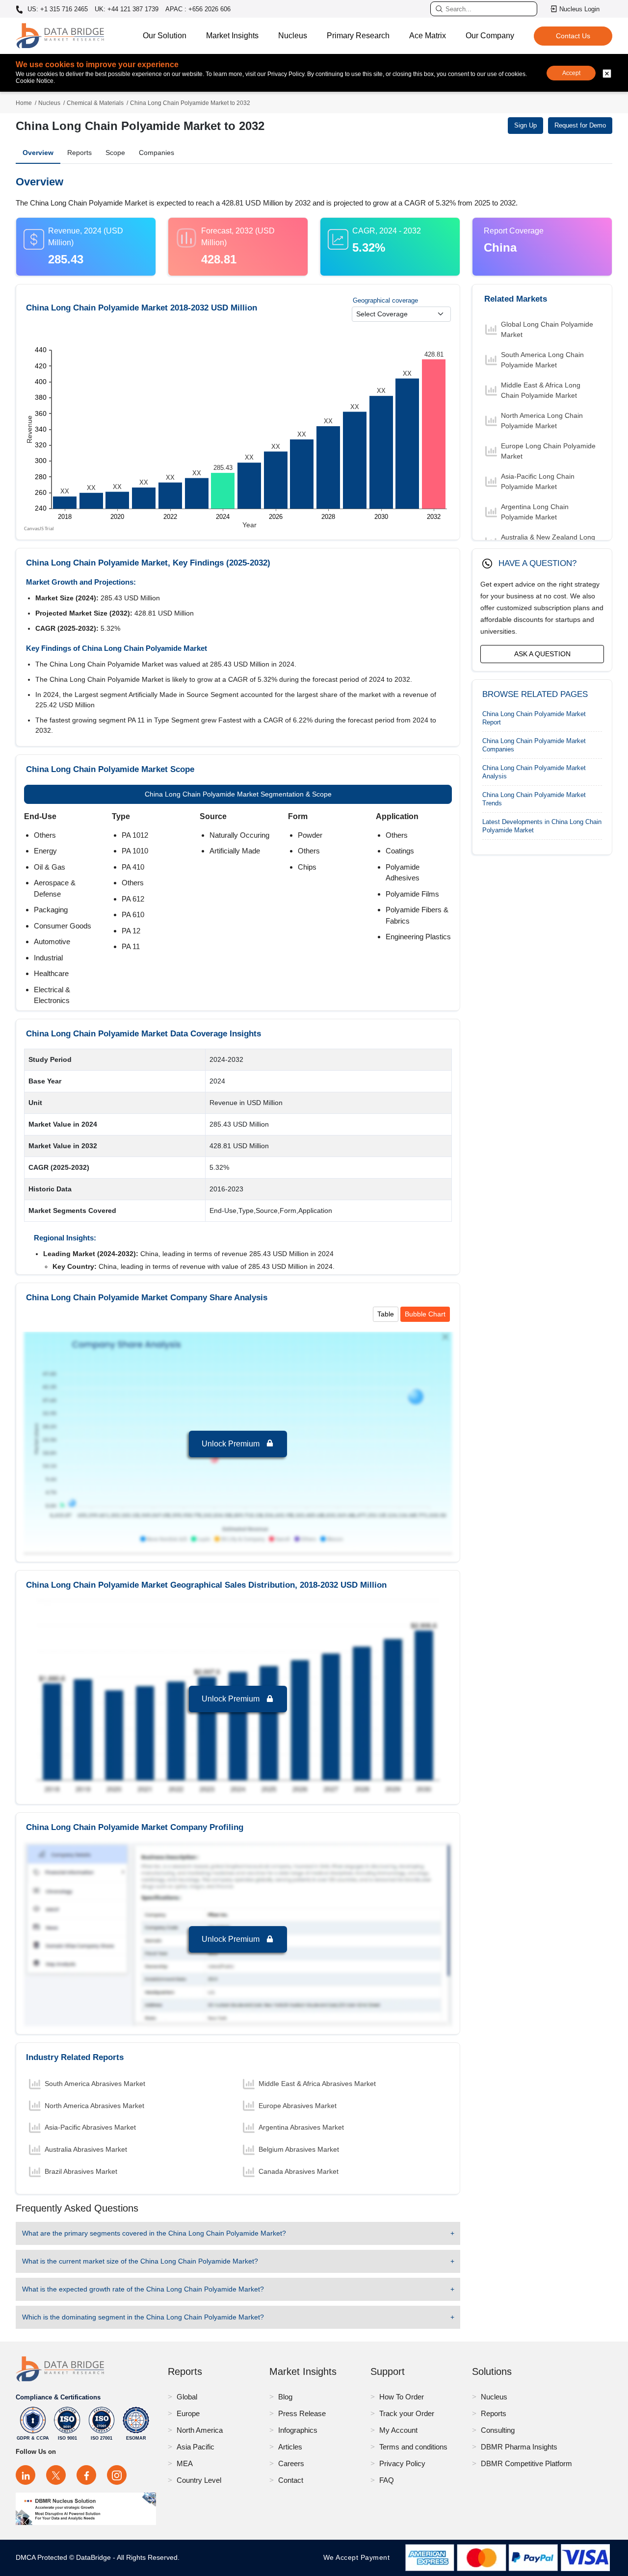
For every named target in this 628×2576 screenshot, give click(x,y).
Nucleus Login (579, 9)
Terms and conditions (413, 2447)
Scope (115, 153)
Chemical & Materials (95, 103)
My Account (398, 2430)
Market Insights (232, 36)
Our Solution (165, 36)
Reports (79, 153)
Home (24, 103)
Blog (285, 2397)
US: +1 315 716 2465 (57, 9)
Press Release (302, 2413)
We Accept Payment (359, 2557)
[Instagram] (117, 2475)
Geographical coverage (385, 300)
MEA (185, 2463)
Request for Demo (580, 125)
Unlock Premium (232, 1444)
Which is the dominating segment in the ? (143, 2317)
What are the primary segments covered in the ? (154, 2233)
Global (187, 2397)
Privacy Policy (402, 2463)
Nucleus (293, 36)
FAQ (387, 2480)
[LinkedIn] (26, 2475)
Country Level (199, 2480)
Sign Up (525, 125)
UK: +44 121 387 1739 (127, 9)
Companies (157, 153)
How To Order (402, 2397)
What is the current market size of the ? (140, 2261)
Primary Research (358, 36)
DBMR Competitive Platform (526, 2463)
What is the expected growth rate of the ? (143, 2289)
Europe (188, 2413)
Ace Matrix (428, 36)
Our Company (490, 36)
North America (200, 2430)
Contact (291, 2480)
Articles (290, 2447)
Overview (38, 153)
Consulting (498, 2430)
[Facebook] (86, 2475)
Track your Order (407, 2413)
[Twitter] (56, 2475)
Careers (291, 2463)
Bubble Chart (425, 1314)
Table (386, 1314)
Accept (571, 73)
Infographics (298, 2430)
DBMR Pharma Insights (519, 2447)
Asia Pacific (196, 2447)
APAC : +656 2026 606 (198, 9)
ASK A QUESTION (542, 654)
